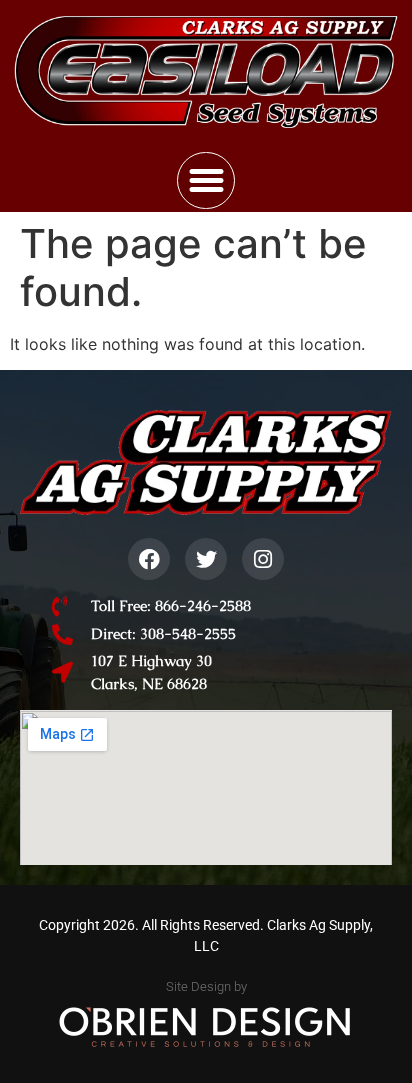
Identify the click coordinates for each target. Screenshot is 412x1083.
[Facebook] (149, 559)
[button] (206, 181)
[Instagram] (263, 559)
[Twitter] (206, 559)
